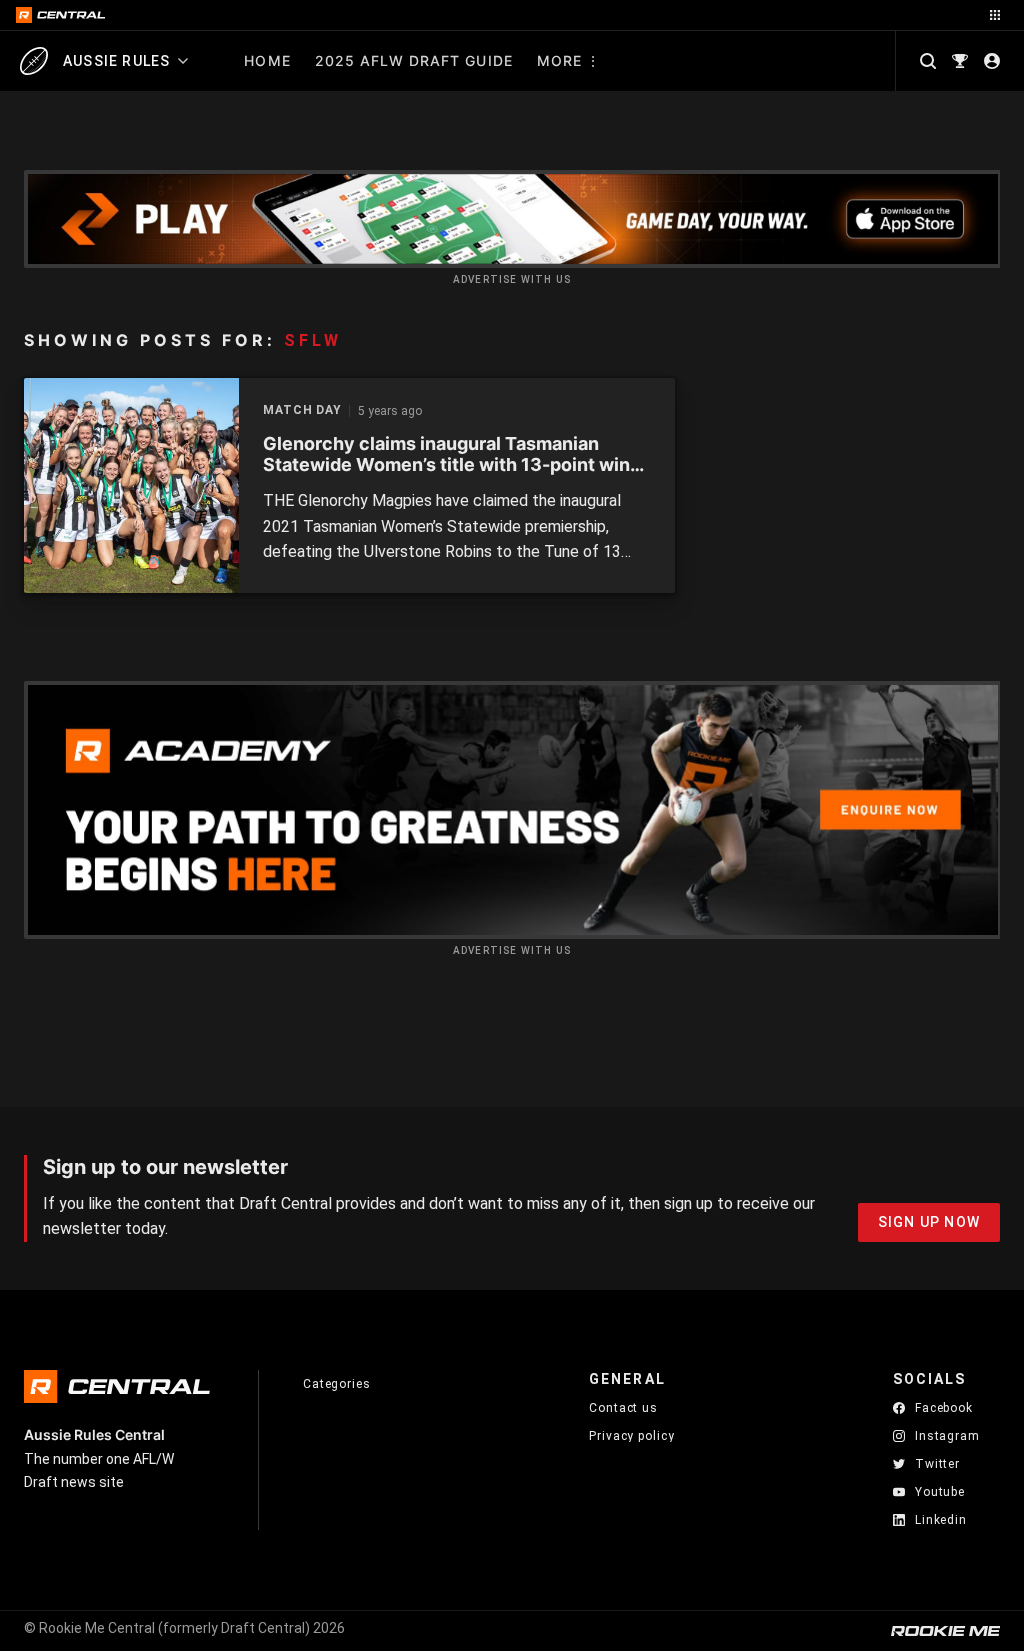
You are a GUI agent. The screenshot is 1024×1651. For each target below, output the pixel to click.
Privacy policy (632, 1435)
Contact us (623, 1408)
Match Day (302, 410)
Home (267, 60)
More (559, 60)
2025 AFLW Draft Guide (414, 60)
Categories (337, 1384)
